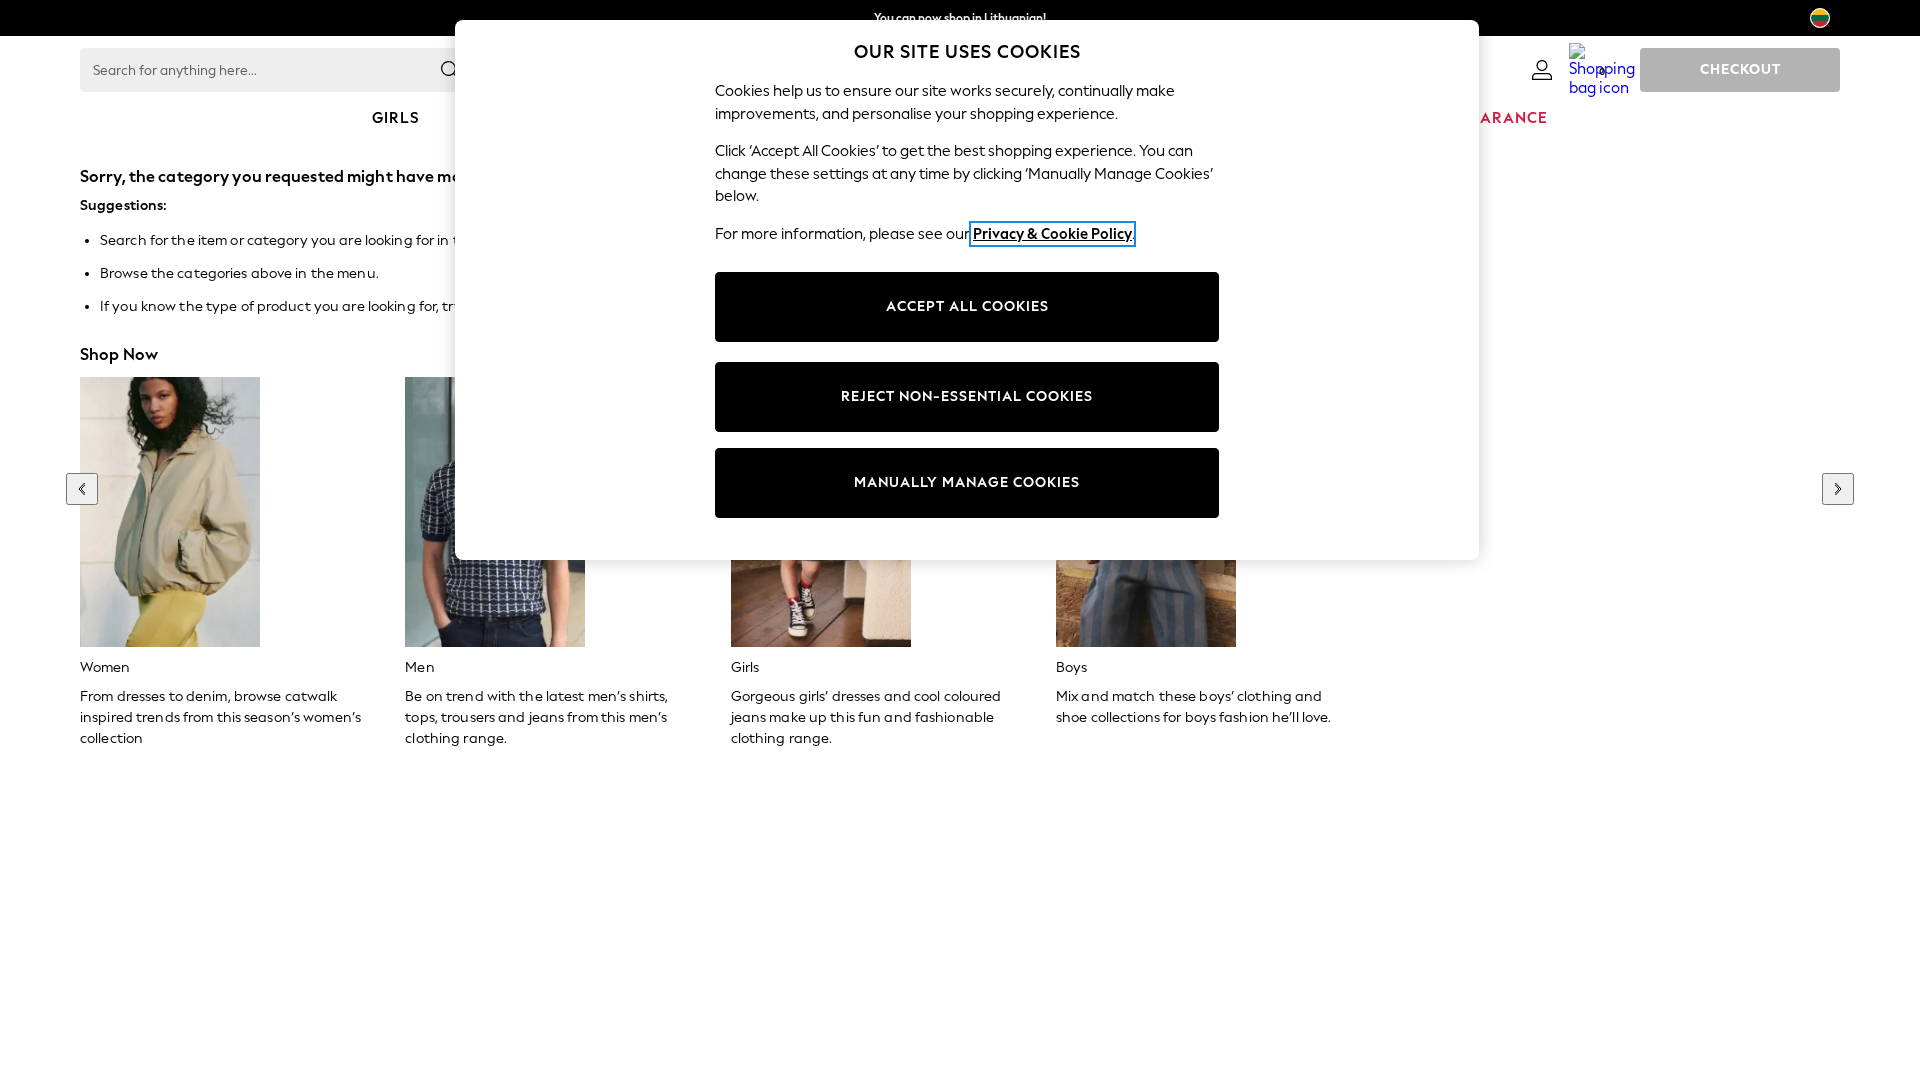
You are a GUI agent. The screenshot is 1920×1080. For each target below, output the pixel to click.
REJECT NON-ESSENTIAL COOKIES (967, 396)
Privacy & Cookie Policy (1052, 234)
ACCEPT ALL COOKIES (967, 306)
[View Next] (1838, 489)
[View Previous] (82, 489)
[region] (967, 290)
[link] (1542, 70)
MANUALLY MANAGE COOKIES (967, 482)
